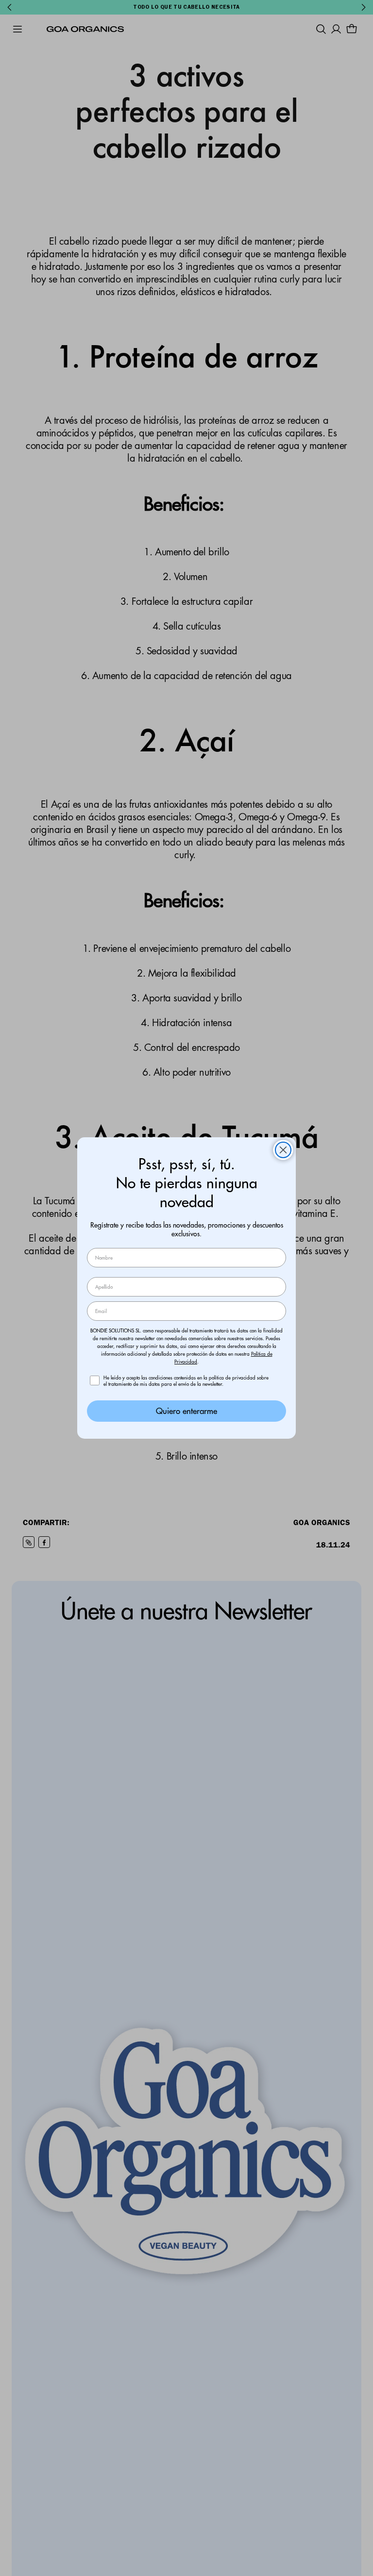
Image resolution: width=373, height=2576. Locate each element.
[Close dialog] (283, 1150)
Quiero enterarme (186, 1411)
